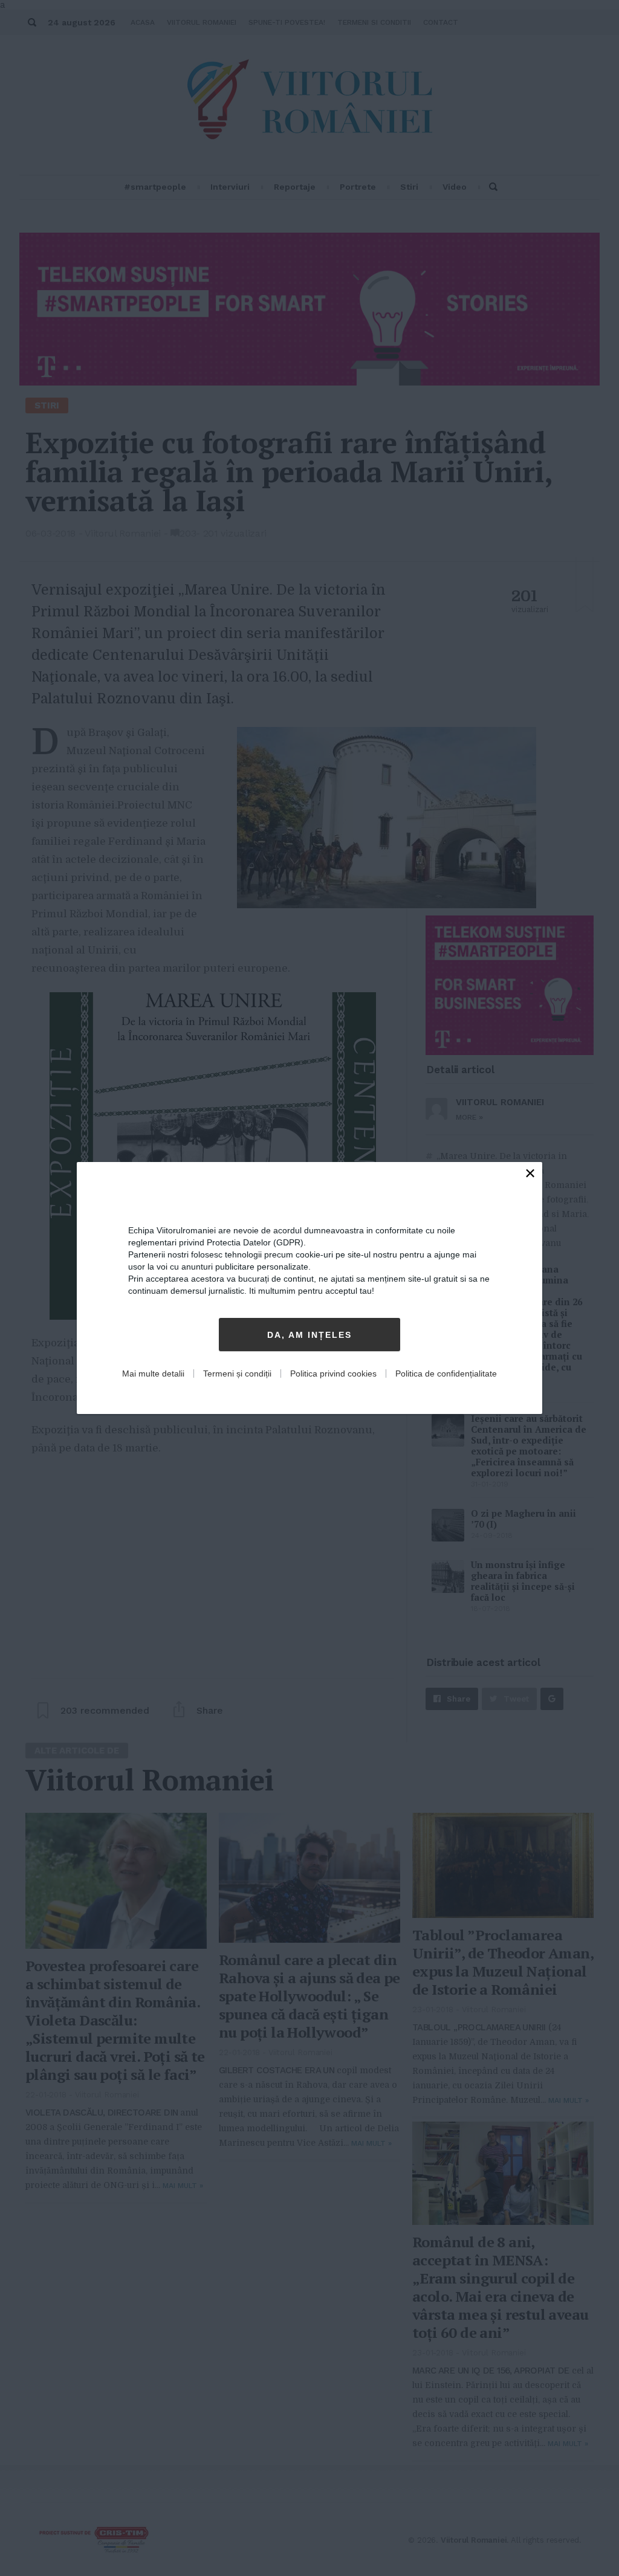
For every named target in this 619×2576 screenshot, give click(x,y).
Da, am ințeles (309, 1335)
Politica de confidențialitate (446, 1374)
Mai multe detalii (153, 1374)
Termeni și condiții (237, 1374)
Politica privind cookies (333, 1374)
